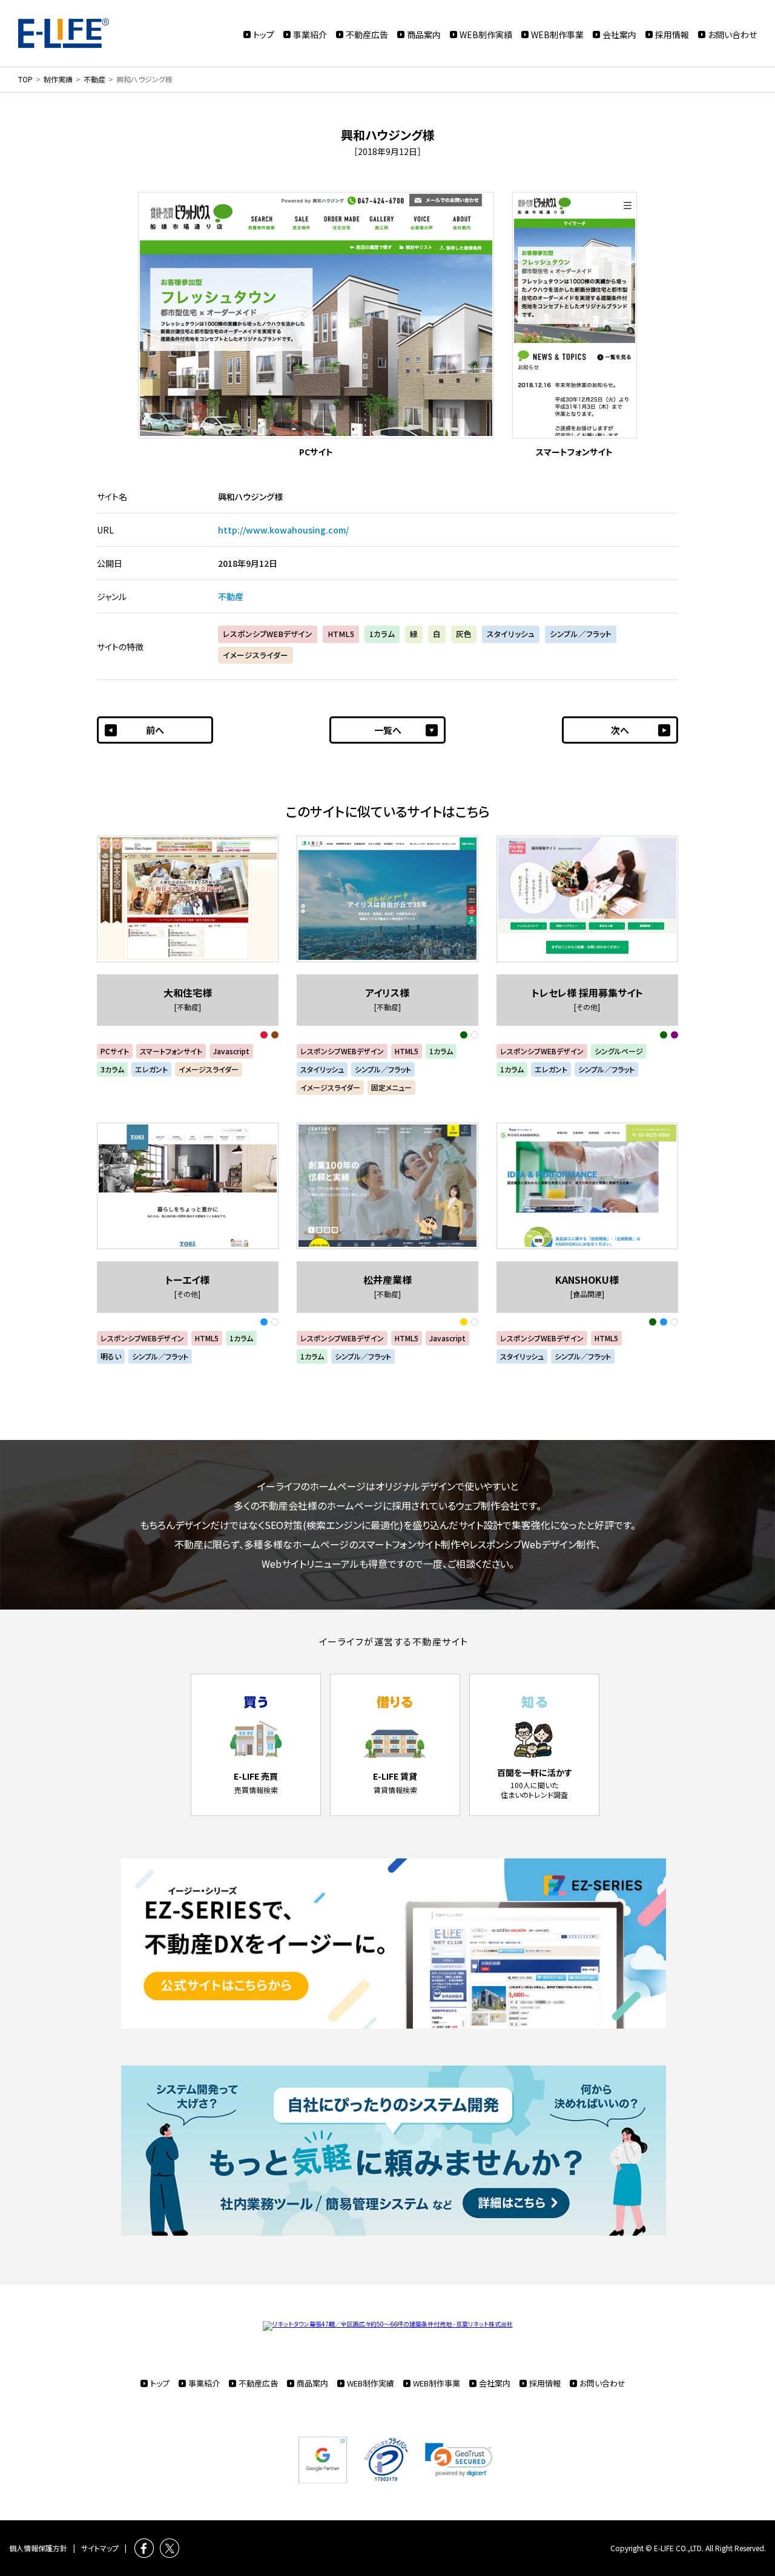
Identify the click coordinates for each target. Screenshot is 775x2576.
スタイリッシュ (511, 634)
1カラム (382, 634)
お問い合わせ (732, 35)
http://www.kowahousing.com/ (283, 530)
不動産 (231, 596)
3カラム (112, 1069)
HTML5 (341, 634)
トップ (264, 35)
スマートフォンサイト (171, 1051)
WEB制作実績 (486, 35)
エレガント (151, 1069)
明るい (111, 1356)
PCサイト (115, 1051)
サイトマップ (100, 2548)
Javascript (231, 1051)
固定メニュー (391, 1087)
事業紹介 (310, 35)
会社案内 (619, 35)
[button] (459, 2460)
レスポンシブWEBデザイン (268, 634)
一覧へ (388, 730)
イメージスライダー (256, 655)
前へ (155, 730)
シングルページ (619, 1051)
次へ (620, 730)
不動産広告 (367, 35)
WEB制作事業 (557, 35)
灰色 (464, 634)
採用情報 (672, 35)
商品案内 (424, 35)
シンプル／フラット (581, 634)
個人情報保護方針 (38, 2548)
